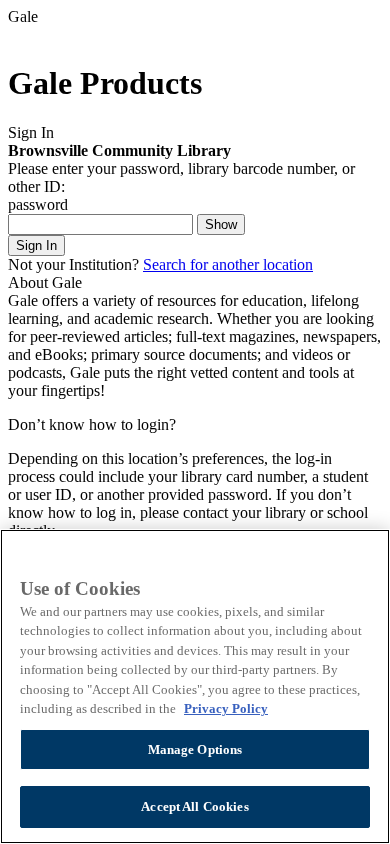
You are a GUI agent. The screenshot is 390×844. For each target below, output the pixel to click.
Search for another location (228, 264)
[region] (195, 686)
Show (221, 224)
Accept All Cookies (194, 806)
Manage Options (195, 749)
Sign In (36, 245)
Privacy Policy (226, 708)
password (38, 204)
